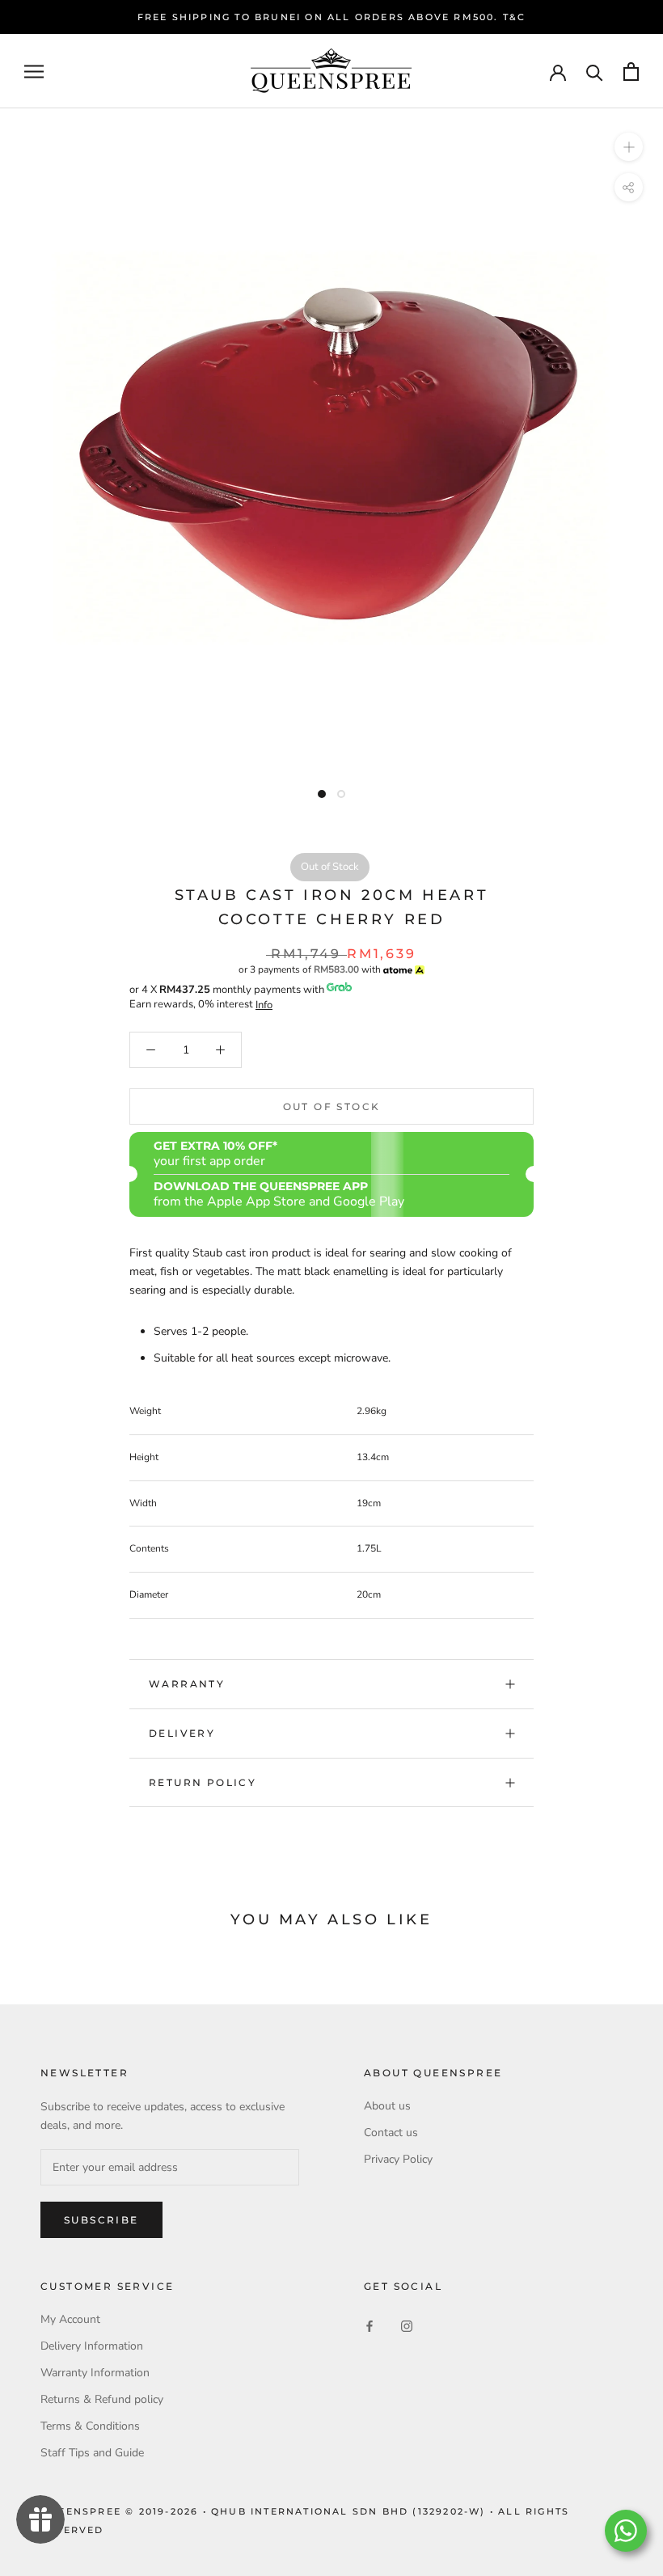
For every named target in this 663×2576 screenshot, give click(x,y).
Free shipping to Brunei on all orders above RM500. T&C (332, 17)
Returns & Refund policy (102, 2399)
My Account (70, 2319)
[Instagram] (407, 2325)
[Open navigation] (34, 72)
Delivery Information (92, 2346)
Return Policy (203, 1782)
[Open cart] (631, 72)
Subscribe (101, 2220)
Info (264, 1005)
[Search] (595, 72)
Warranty (187, 1684)
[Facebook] (370, 2325)
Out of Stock (332, 1106)
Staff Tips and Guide (92, 2453)
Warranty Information (95, 2373)
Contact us (391, 2133)
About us (387, 2106)
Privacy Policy (398, 2159)
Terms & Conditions (90, 2426)
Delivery (182, 1733)
